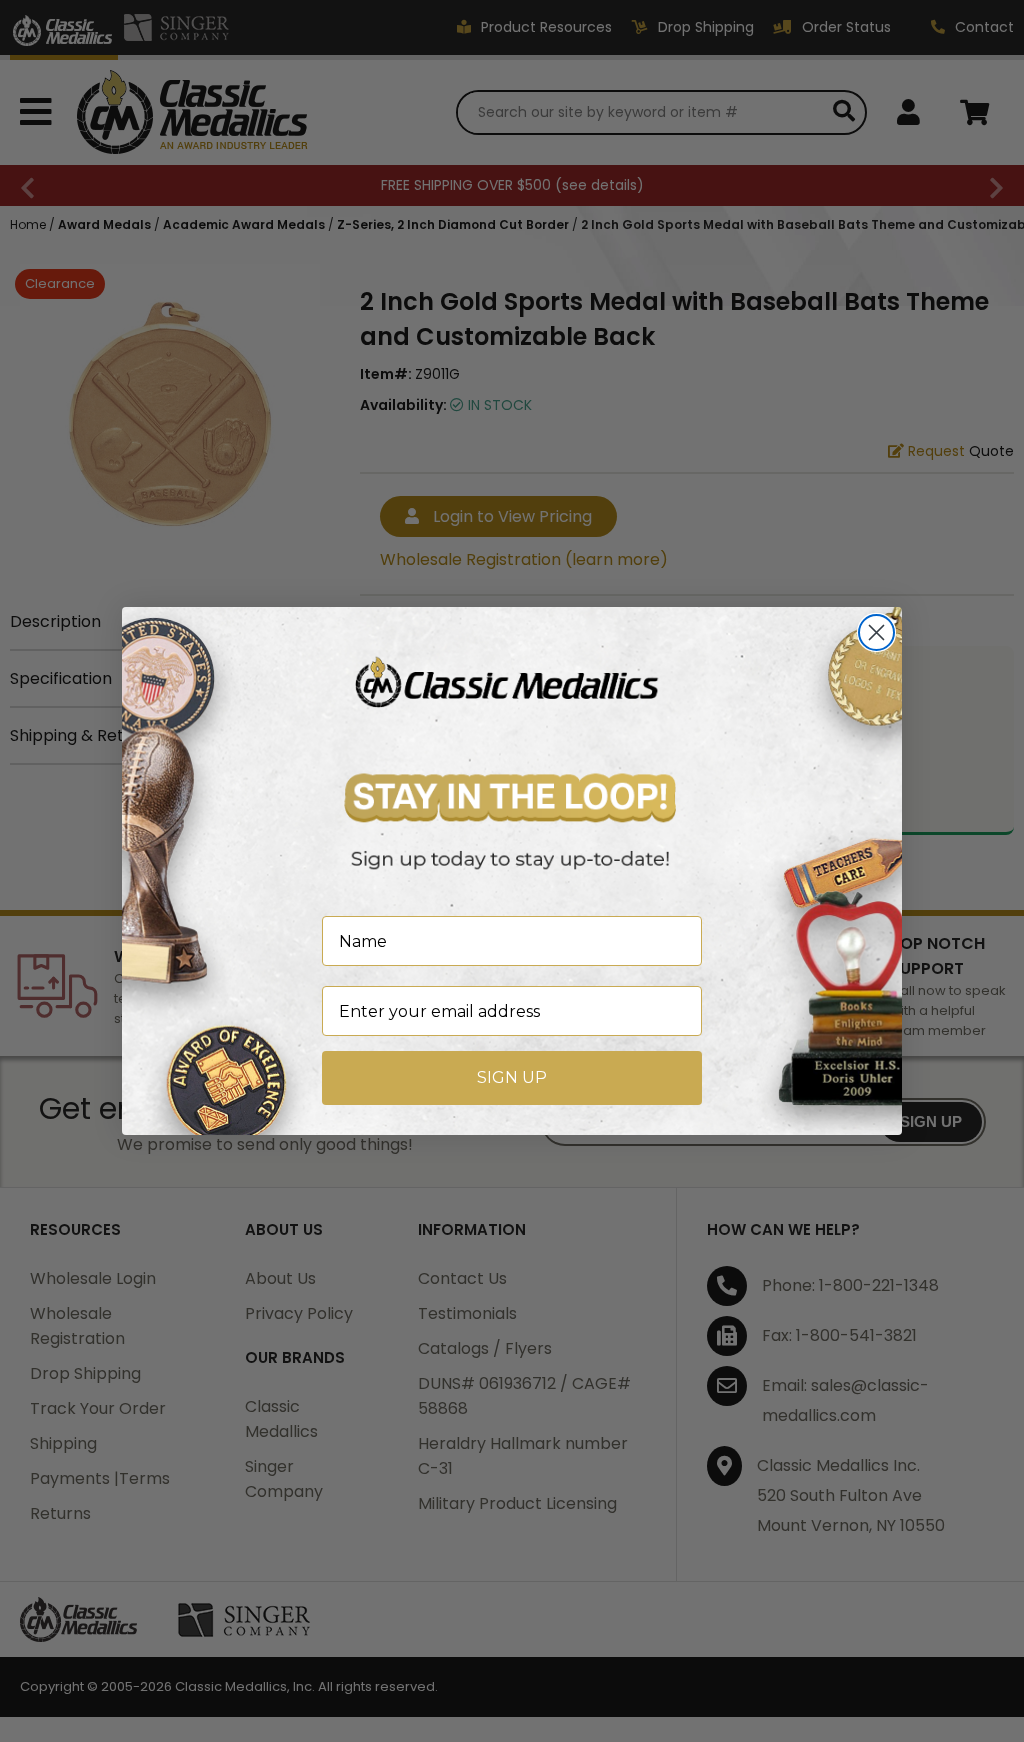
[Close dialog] (876, 632)
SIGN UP (512, 1077)
